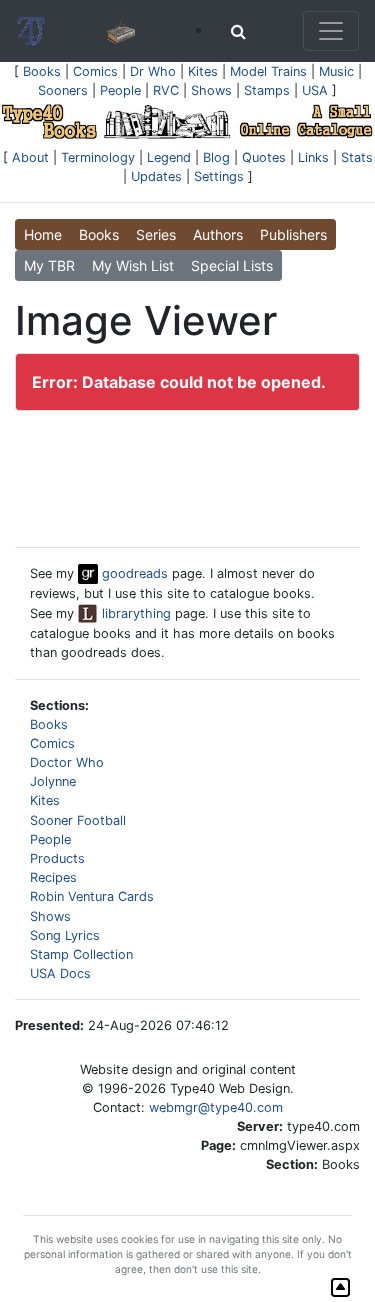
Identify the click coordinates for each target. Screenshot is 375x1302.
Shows (211, 90)
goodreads (133, 573)
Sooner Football (78, 820)
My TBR (49, 265)
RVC (166, 90)
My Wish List (133, 265)
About (30, 157)
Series (156, 234)
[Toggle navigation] (331, 31)
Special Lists (232, 265)
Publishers (293, 234)
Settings (219, 176)
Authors (218, 234)
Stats (357, 157)
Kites (203, 71)
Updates (156, 176)
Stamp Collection (81, 954)
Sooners (63, 90)
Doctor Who (67, 762)
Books (42, 71)
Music (336, 71)
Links (313, 157)
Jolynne (53, 781)
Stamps (267, 90)
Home (43, 234)
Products (57, 858)
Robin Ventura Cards (92, 896)
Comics (95, 71)
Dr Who (153, 71)
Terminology (98, 157)
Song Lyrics (65, 935)
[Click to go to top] (340, 1287)
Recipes (53, 877)
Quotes (264, 157)
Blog (216, 157)
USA (315, 90)
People (120, 90)
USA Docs (60, 973)
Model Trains (268, 71)
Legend (169, 157)
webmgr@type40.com (216, 1107)
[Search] (238, 31)
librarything (134, 613)
